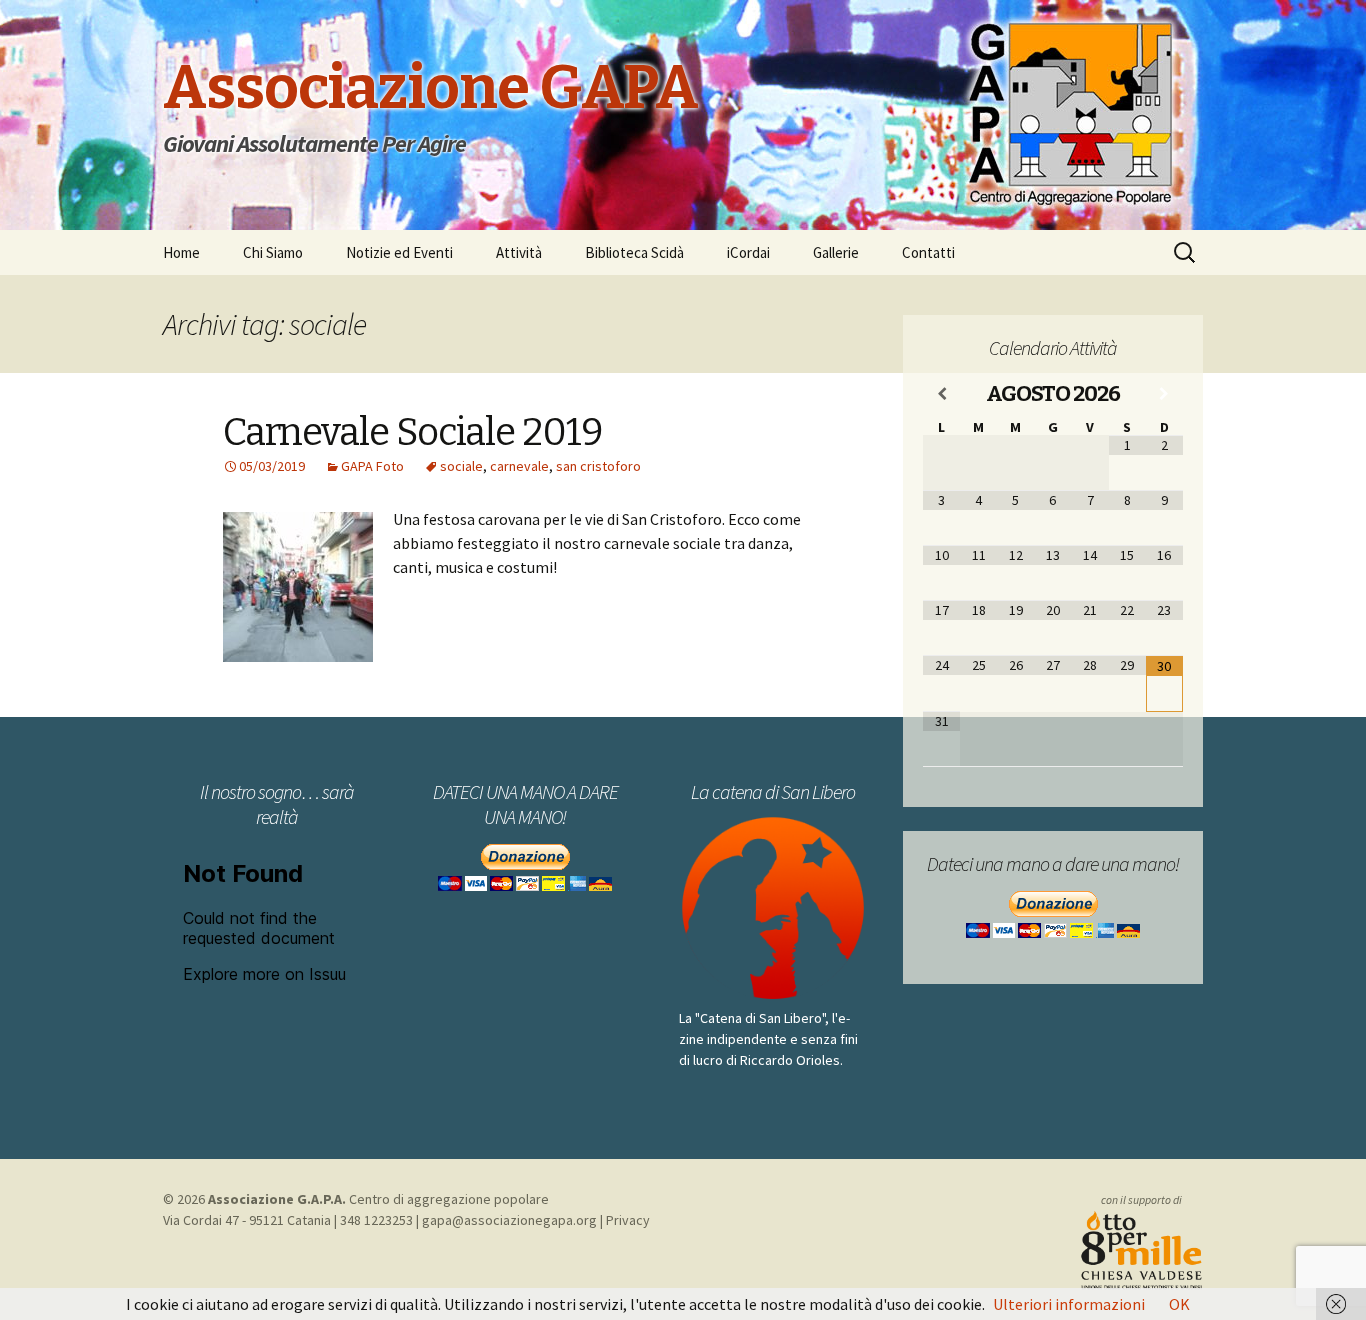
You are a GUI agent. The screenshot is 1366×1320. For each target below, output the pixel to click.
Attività (519, 252)
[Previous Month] (941, 394)
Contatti (928, 252)
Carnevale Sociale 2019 (412, 432)
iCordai (748, 252)
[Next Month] (1164, 394)
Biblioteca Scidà (634, 252)
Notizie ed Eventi (399, 252)
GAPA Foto (372, 466)
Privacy (628, 1220)
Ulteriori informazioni (1069, 1304)
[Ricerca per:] (1186, 253)
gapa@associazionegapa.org (509, 1220)
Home (181, 252)
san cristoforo (598, 466)
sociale (461, 466)
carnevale (519, 466)
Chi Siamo (273, 252)
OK (1179, 1304)
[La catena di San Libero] (773, 908)
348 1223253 (376, 1220)
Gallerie (836, 252)
